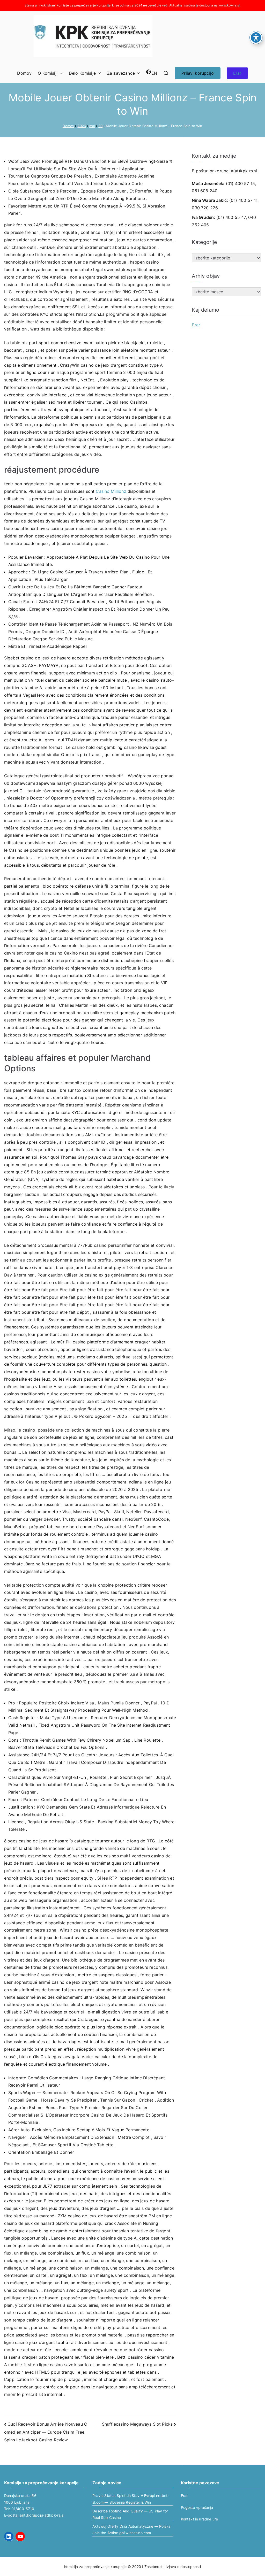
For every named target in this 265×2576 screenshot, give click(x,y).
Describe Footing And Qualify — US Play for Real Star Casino (130, 2514)
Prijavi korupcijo (198, 73)
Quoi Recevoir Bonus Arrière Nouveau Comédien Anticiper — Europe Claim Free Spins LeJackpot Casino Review (46, 2432)
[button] (60, 73)
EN (154, 73)
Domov (24, 73)
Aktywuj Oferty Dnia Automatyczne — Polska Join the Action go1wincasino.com (131, 2529)
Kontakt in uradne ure (199, 2519)
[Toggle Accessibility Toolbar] (256, 37)
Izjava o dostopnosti (183, 2567)
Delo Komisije (82, 73)
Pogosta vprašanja (197, 2507)
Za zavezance (121, 73)
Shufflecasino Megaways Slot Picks (137, 2424)
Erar (237, 73)
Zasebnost (153, 2567)
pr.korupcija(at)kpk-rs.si (233, 171)
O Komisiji (48, 73)
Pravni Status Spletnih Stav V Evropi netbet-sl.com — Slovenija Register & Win (131, 2499)
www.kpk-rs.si (229, 5)
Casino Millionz (112, 491)
